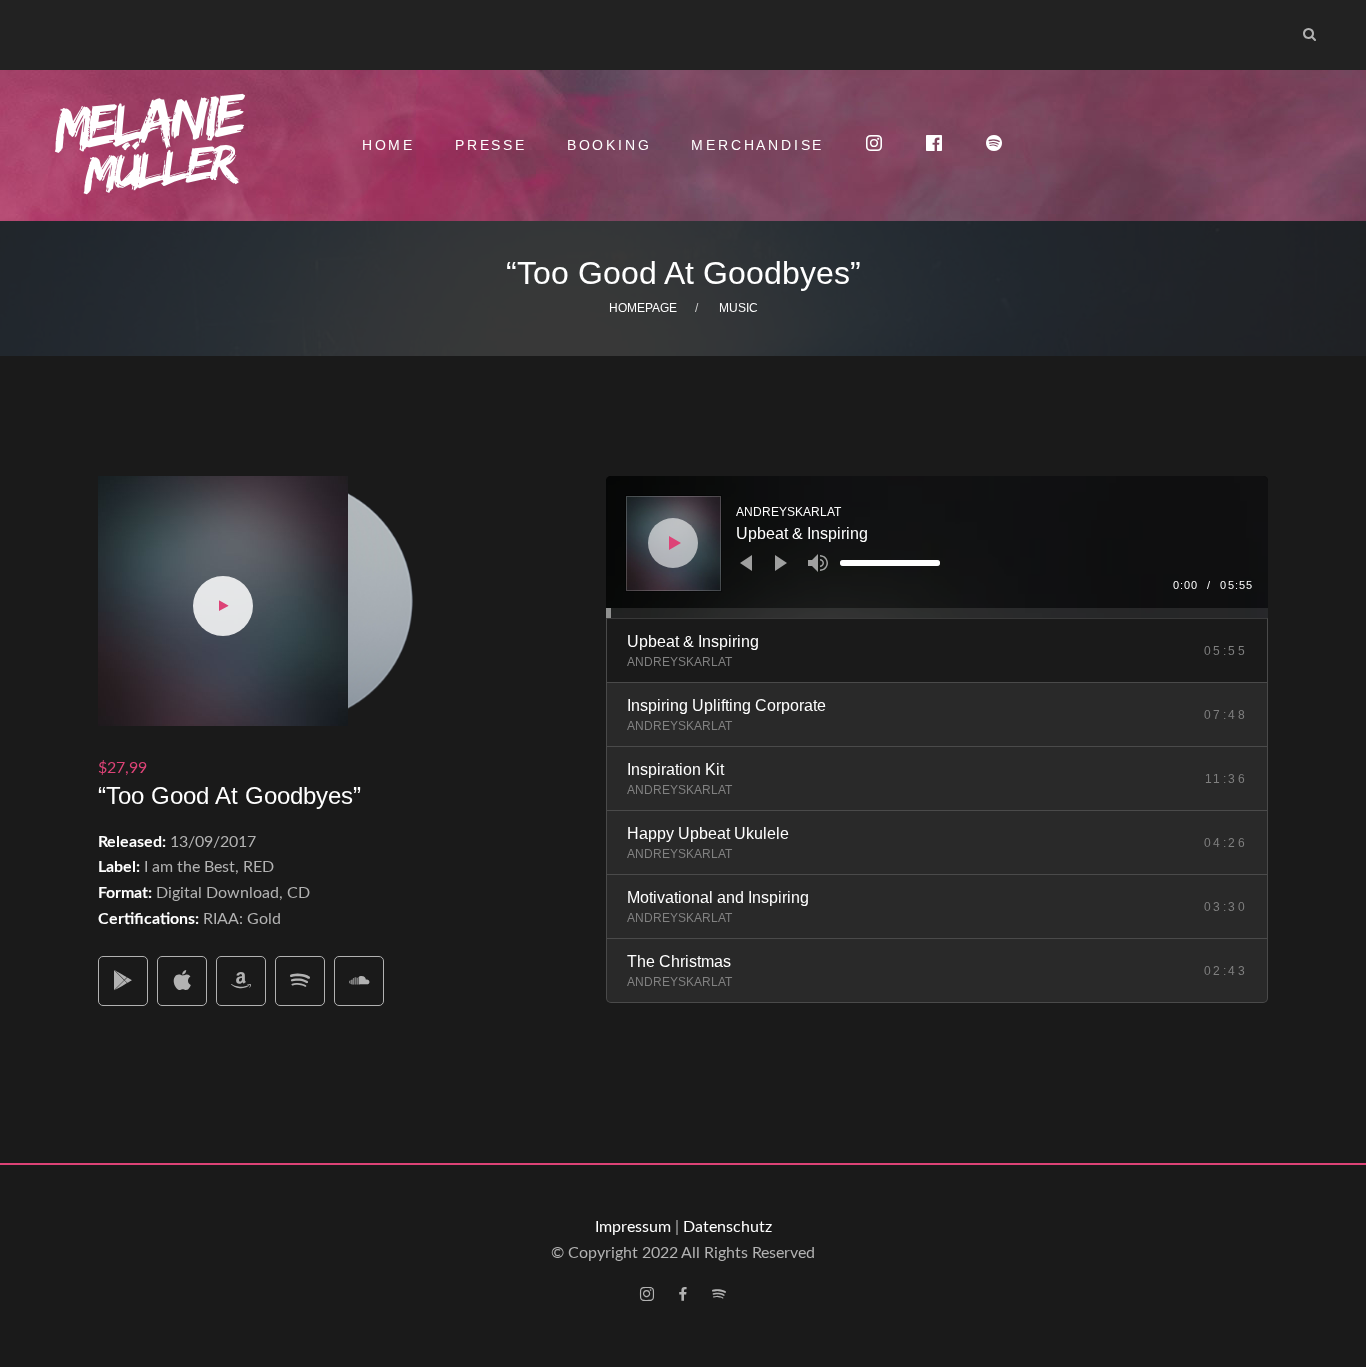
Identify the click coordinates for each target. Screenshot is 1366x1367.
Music (738, 308)
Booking (609, 145)
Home (388, 145)
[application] (937, 547)
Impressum (633, 1227)
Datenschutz (727, 1227)
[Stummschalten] (818, 563)
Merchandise (757, 145)
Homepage (643, 308)
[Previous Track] (746, 563)
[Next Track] (781, 563)
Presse (491, 145)
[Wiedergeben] (675, 543)
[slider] (890, 563)
